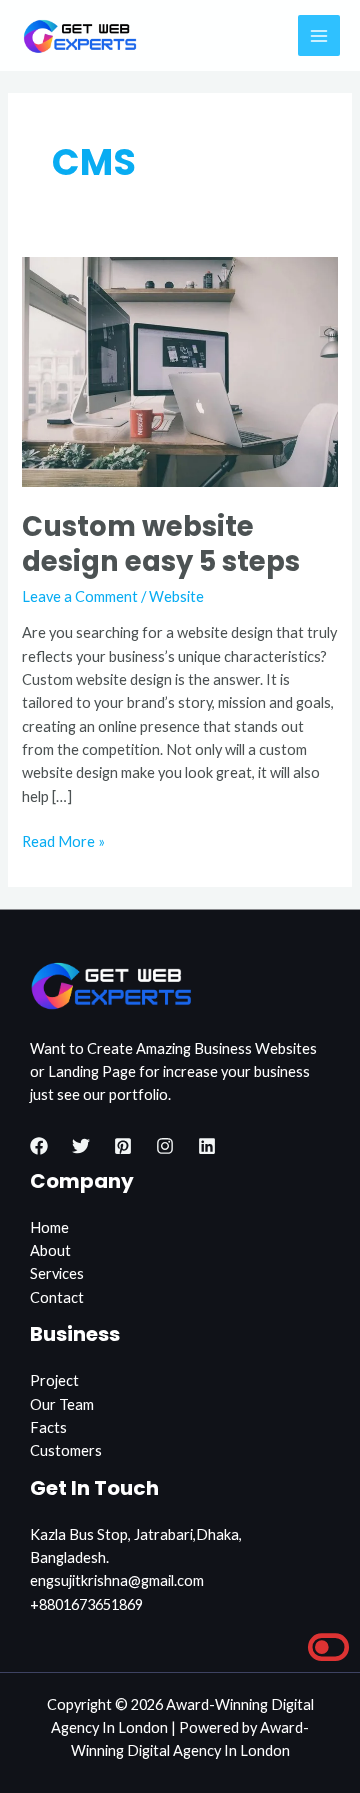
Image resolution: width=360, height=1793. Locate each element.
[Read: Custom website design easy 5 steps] (179, 370)
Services (57, 1273)
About (50, 1250)
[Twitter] (81, 1146)
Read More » (63, 840)
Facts (48, 1427)
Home (49, 1227)
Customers (66, 1450)
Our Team (62, 1404)
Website (176, 596)
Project (54, 1380)
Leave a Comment (80, 596)
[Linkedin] (207, 1146)
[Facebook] (39, 1146)
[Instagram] (165, 1146)
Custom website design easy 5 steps (161, 544)
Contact (57, 1297)
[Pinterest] (123, 1146)
